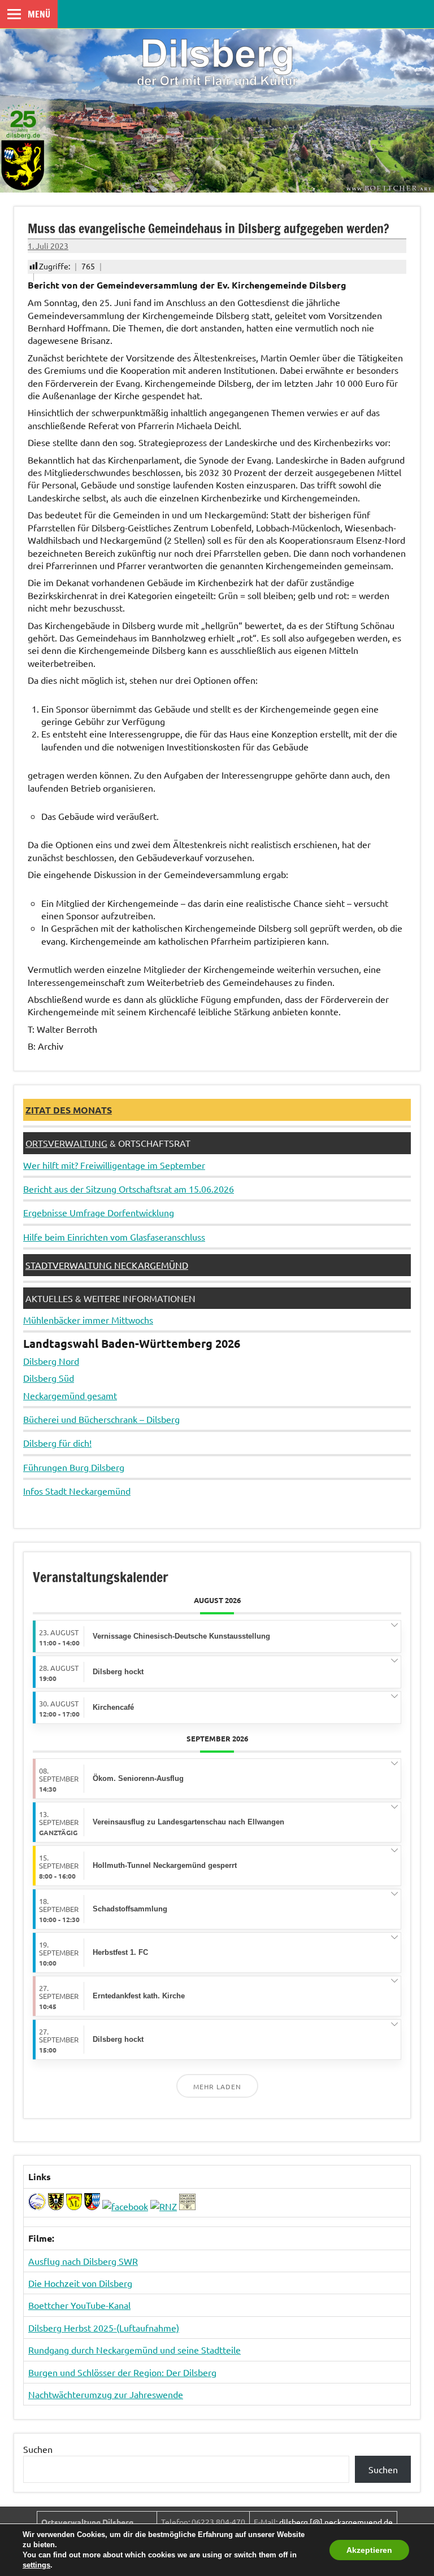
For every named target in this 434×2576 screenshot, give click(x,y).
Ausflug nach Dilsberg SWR (83, 2261)
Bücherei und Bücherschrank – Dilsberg (101, 1419)
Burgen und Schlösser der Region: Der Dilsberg (122, 2372)
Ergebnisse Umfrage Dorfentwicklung (99, 1212)
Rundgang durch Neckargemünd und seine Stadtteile (134, 2350)
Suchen (38, 2449)
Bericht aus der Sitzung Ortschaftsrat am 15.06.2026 (129, 1189)
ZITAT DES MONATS (69, 1110)
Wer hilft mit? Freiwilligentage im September (114, 1165)
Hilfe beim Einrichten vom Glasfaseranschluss (114, 1237)
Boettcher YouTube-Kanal (79, 2305)
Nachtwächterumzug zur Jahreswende (106, 2394)
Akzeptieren (369, 2550)
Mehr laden (217, 2086)
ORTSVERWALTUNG (66, 1143)
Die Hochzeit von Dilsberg (80, 2283)
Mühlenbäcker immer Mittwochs (88, 1320)
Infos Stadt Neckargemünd (77, 1491)
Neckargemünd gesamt (70, 1395)
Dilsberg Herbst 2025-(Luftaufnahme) (104, 2328)
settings (36, 2565)
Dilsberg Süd (49, 1378)
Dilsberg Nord (51, 1361)
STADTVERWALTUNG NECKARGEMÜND (107, 1265)
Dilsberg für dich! (57, 1443)
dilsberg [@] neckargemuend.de (336, 2522)
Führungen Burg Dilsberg (74, 1467)
